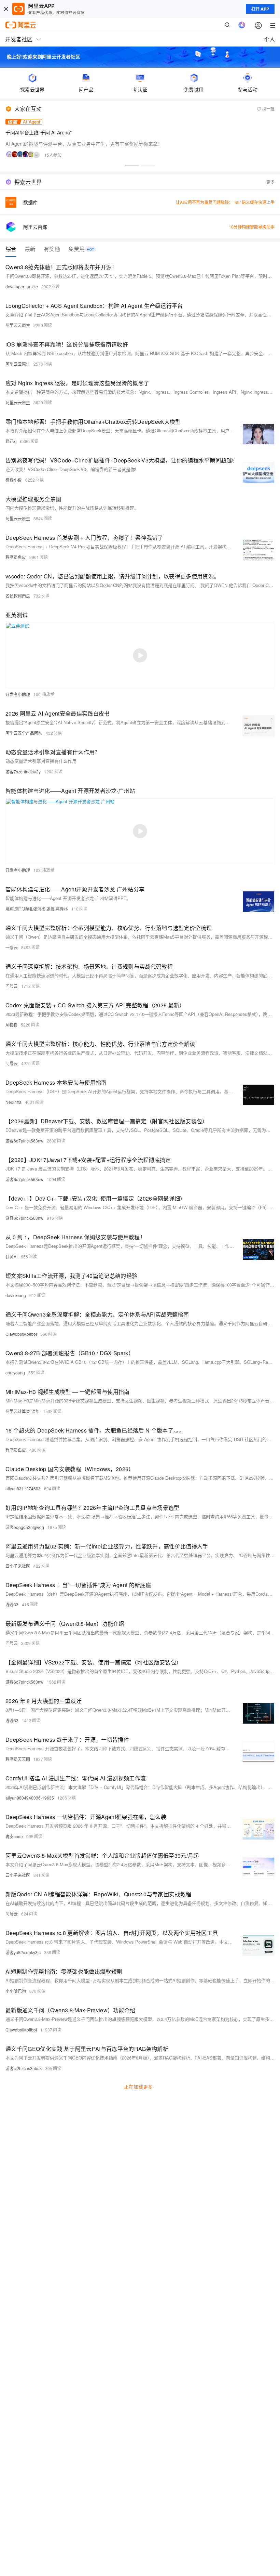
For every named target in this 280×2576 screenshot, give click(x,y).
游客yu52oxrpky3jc (23, 1952)
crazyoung (15, 1372)
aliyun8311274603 (23, 1488)
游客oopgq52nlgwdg (25, 1527)
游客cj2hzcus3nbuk (24, 2068)
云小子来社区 (18, 1566)
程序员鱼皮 (16, 557)
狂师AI (11, 1257)
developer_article (22, 286)
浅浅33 (12, 1604)
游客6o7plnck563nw (24, 1141)
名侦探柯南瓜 (18, 596)
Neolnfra (13, 1102)
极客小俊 (14, 480)
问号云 (12, 986)
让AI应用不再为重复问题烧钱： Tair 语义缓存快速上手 (225, 202)
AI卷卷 (11, 1025)
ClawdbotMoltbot (21, 1334)
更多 (270, 182)
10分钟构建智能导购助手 (252, 227)
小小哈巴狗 (16, 1991)
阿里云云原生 (18, 325)
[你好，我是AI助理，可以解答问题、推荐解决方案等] (242, 25)
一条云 (12, 947)
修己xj (11, 441)
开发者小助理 (18, 694)
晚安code (14, 1836)
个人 (269, 39)
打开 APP (260, 9)
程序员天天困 (18, 1759)
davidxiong (16, 1295)
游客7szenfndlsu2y (23, 772)
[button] (132, 166)
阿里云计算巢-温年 (23, 1411)
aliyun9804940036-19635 (30, 1798)
